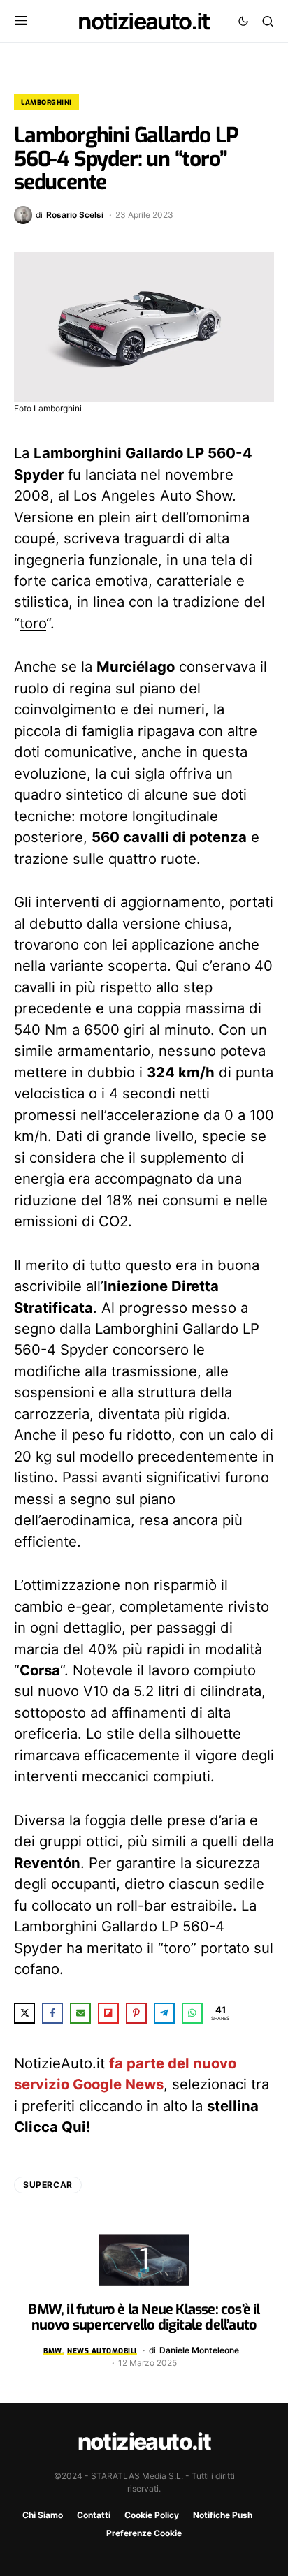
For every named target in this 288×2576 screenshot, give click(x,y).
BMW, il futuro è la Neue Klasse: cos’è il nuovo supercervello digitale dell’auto (144, 2317)
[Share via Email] (80, 2013)
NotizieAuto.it (144, 21)
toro (33, 623)
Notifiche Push (223, 2515)
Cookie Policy (152, 2515)
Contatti (94, 2515)
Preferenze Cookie (144, 2533)
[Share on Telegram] (164, 2013)
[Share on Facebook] (52, 2013)
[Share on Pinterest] (136, 2013)
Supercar (48, 2185)
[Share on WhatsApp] (192, 2013)
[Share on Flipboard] (108, 2013)
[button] (21, 21)
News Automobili (102, 2351)
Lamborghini (46, 102)
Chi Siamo (43, 2515)
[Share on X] (24, 2013)
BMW (53, 2351)
